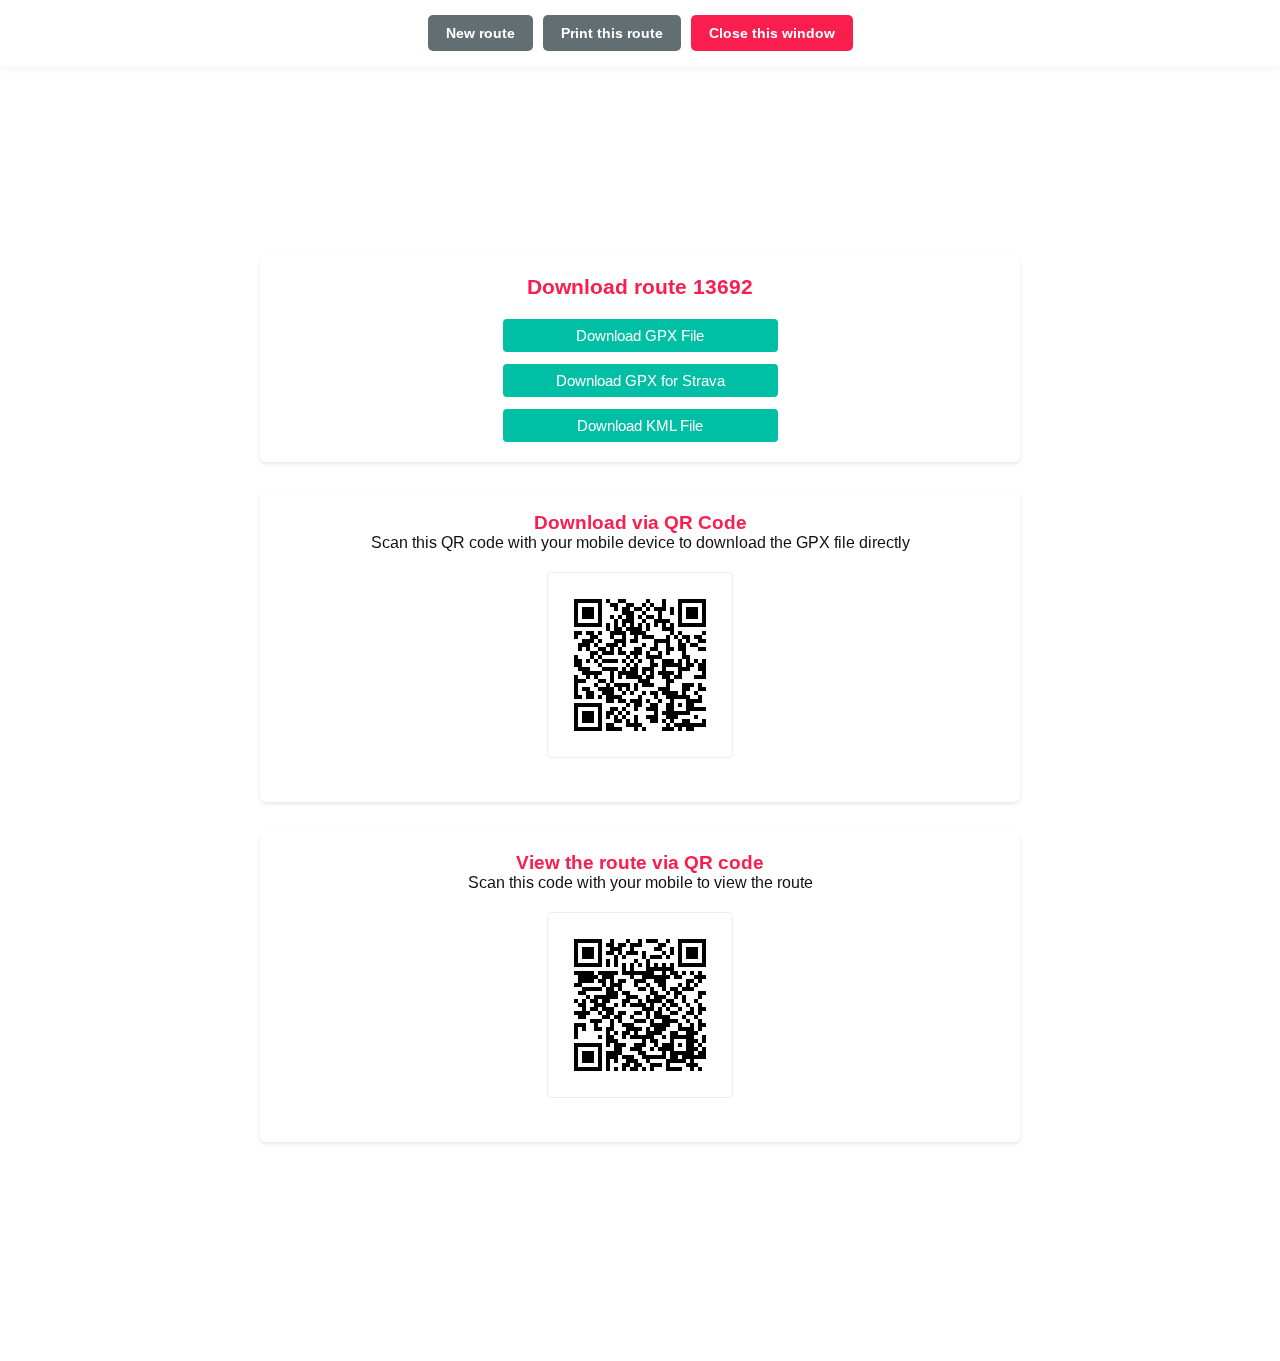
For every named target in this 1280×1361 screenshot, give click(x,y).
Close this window (772, 33)
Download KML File (640, 425)
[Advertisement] (640, 168)
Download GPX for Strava (640, 380)
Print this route (612, 33)
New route (480, 33)
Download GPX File (640, 335)
